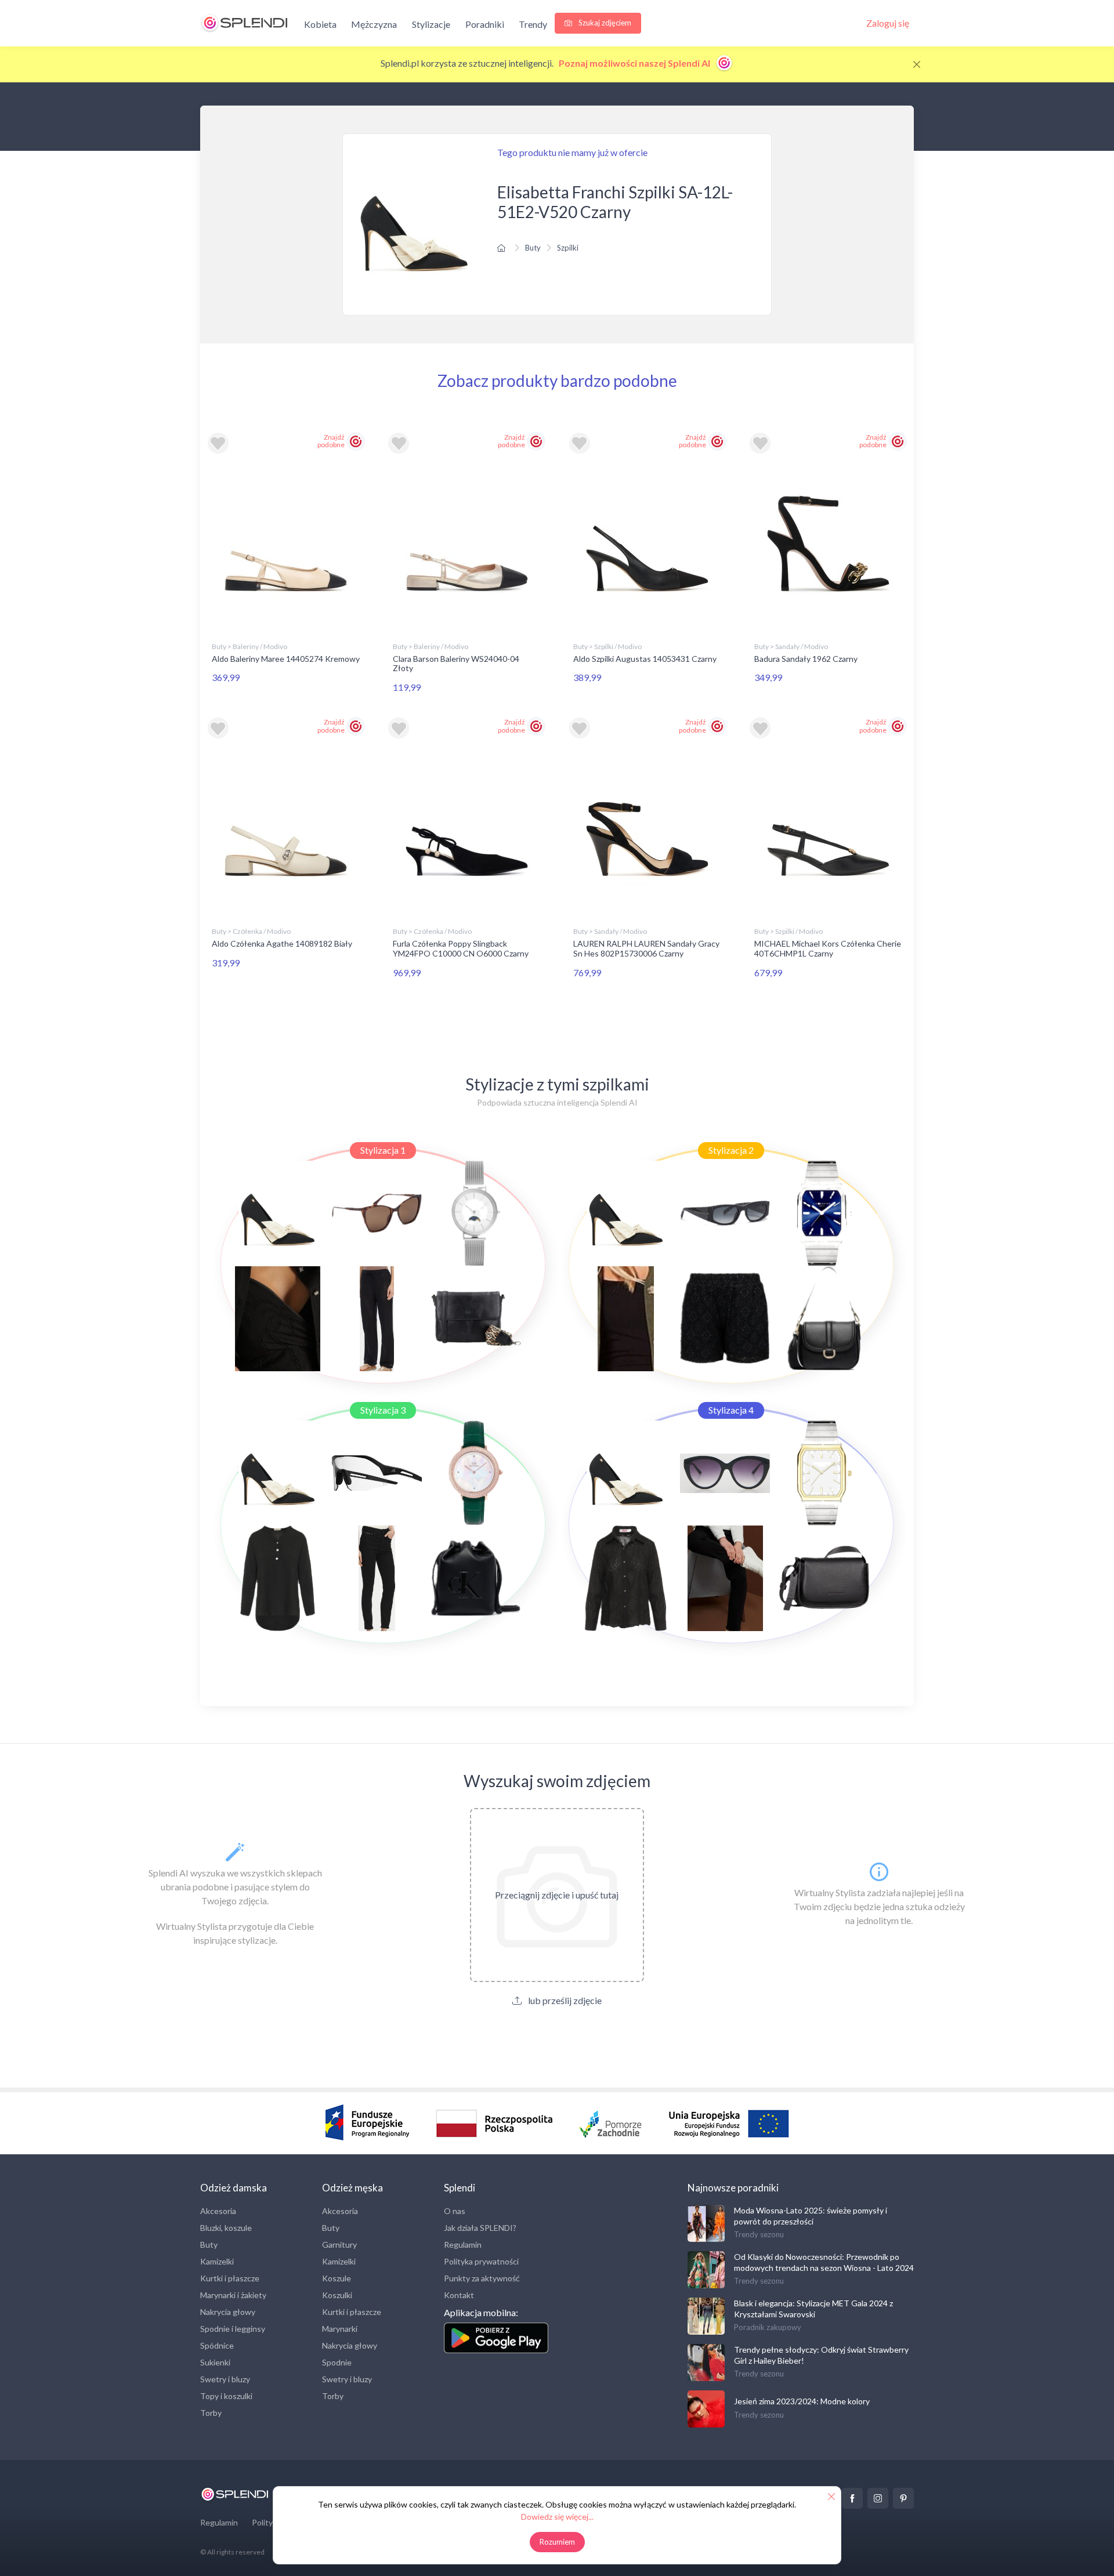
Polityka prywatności (481, 2261)
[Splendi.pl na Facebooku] (852, 2498)
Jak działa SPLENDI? (480, 2228)
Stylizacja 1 (383, 1150)
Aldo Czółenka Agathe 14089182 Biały (282, 943)
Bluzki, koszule (226, 2228)
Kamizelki (217, 2261)
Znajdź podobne (331, 441)
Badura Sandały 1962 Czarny (806, 659)
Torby (211, 2413)
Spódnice (217, 2345)
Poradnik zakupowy (768, 2327)
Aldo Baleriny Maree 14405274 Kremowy (286, 659)
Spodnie (337, 2362)
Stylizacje (431, 24)
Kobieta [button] (320, 24)
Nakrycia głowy (228, 2312)
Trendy (533, 24)
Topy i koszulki (226, 2396)
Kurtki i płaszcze (230, 2278)
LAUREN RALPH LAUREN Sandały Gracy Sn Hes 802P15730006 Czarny (646, 948)
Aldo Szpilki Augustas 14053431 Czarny (645, 659)
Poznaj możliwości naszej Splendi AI (635, 63)
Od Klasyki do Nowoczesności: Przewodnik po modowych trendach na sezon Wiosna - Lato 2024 (824, 2262)
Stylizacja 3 (383, 1410)
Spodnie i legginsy (233, 2329)
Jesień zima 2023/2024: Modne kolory (802, 2401)
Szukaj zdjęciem (604, 23)
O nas (455, 2211)
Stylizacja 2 (731, 1150)
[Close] (917, 64)
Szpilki (568, 248)
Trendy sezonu (759, 2234)
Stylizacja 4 (731, 1410)
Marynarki (340, 2329)
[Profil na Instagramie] (878, 2498)
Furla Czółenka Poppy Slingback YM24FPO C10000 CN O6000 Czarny (461, 948)
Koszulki (337, 2295)
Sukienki (215, 2362)
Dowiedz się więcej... (557, 2517)
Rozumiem (557, 2542)
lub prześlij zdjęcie (564, 2000)
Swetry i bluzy (225, 2379)
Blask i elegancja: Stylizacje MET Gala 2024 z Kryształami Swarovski (813, 2308)
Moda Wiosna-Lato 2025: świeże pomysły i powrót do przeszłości (811, 2215)
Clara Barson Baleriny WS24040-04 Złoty (456, 664)
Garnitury (339, 2245)
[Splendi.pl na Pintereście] (903, 2498)
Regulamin (463, 2245)
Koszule (337, 2278)
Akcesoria (218, 2211)
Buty (533, 248)
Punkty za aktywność (482, 2278)
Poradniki (485, 24)
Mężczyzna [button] (374, 24)
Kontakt (459, 2295)
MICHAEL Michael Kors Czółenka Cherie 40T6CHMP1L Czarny (828, 948)
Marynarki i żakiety (233, 2295)
